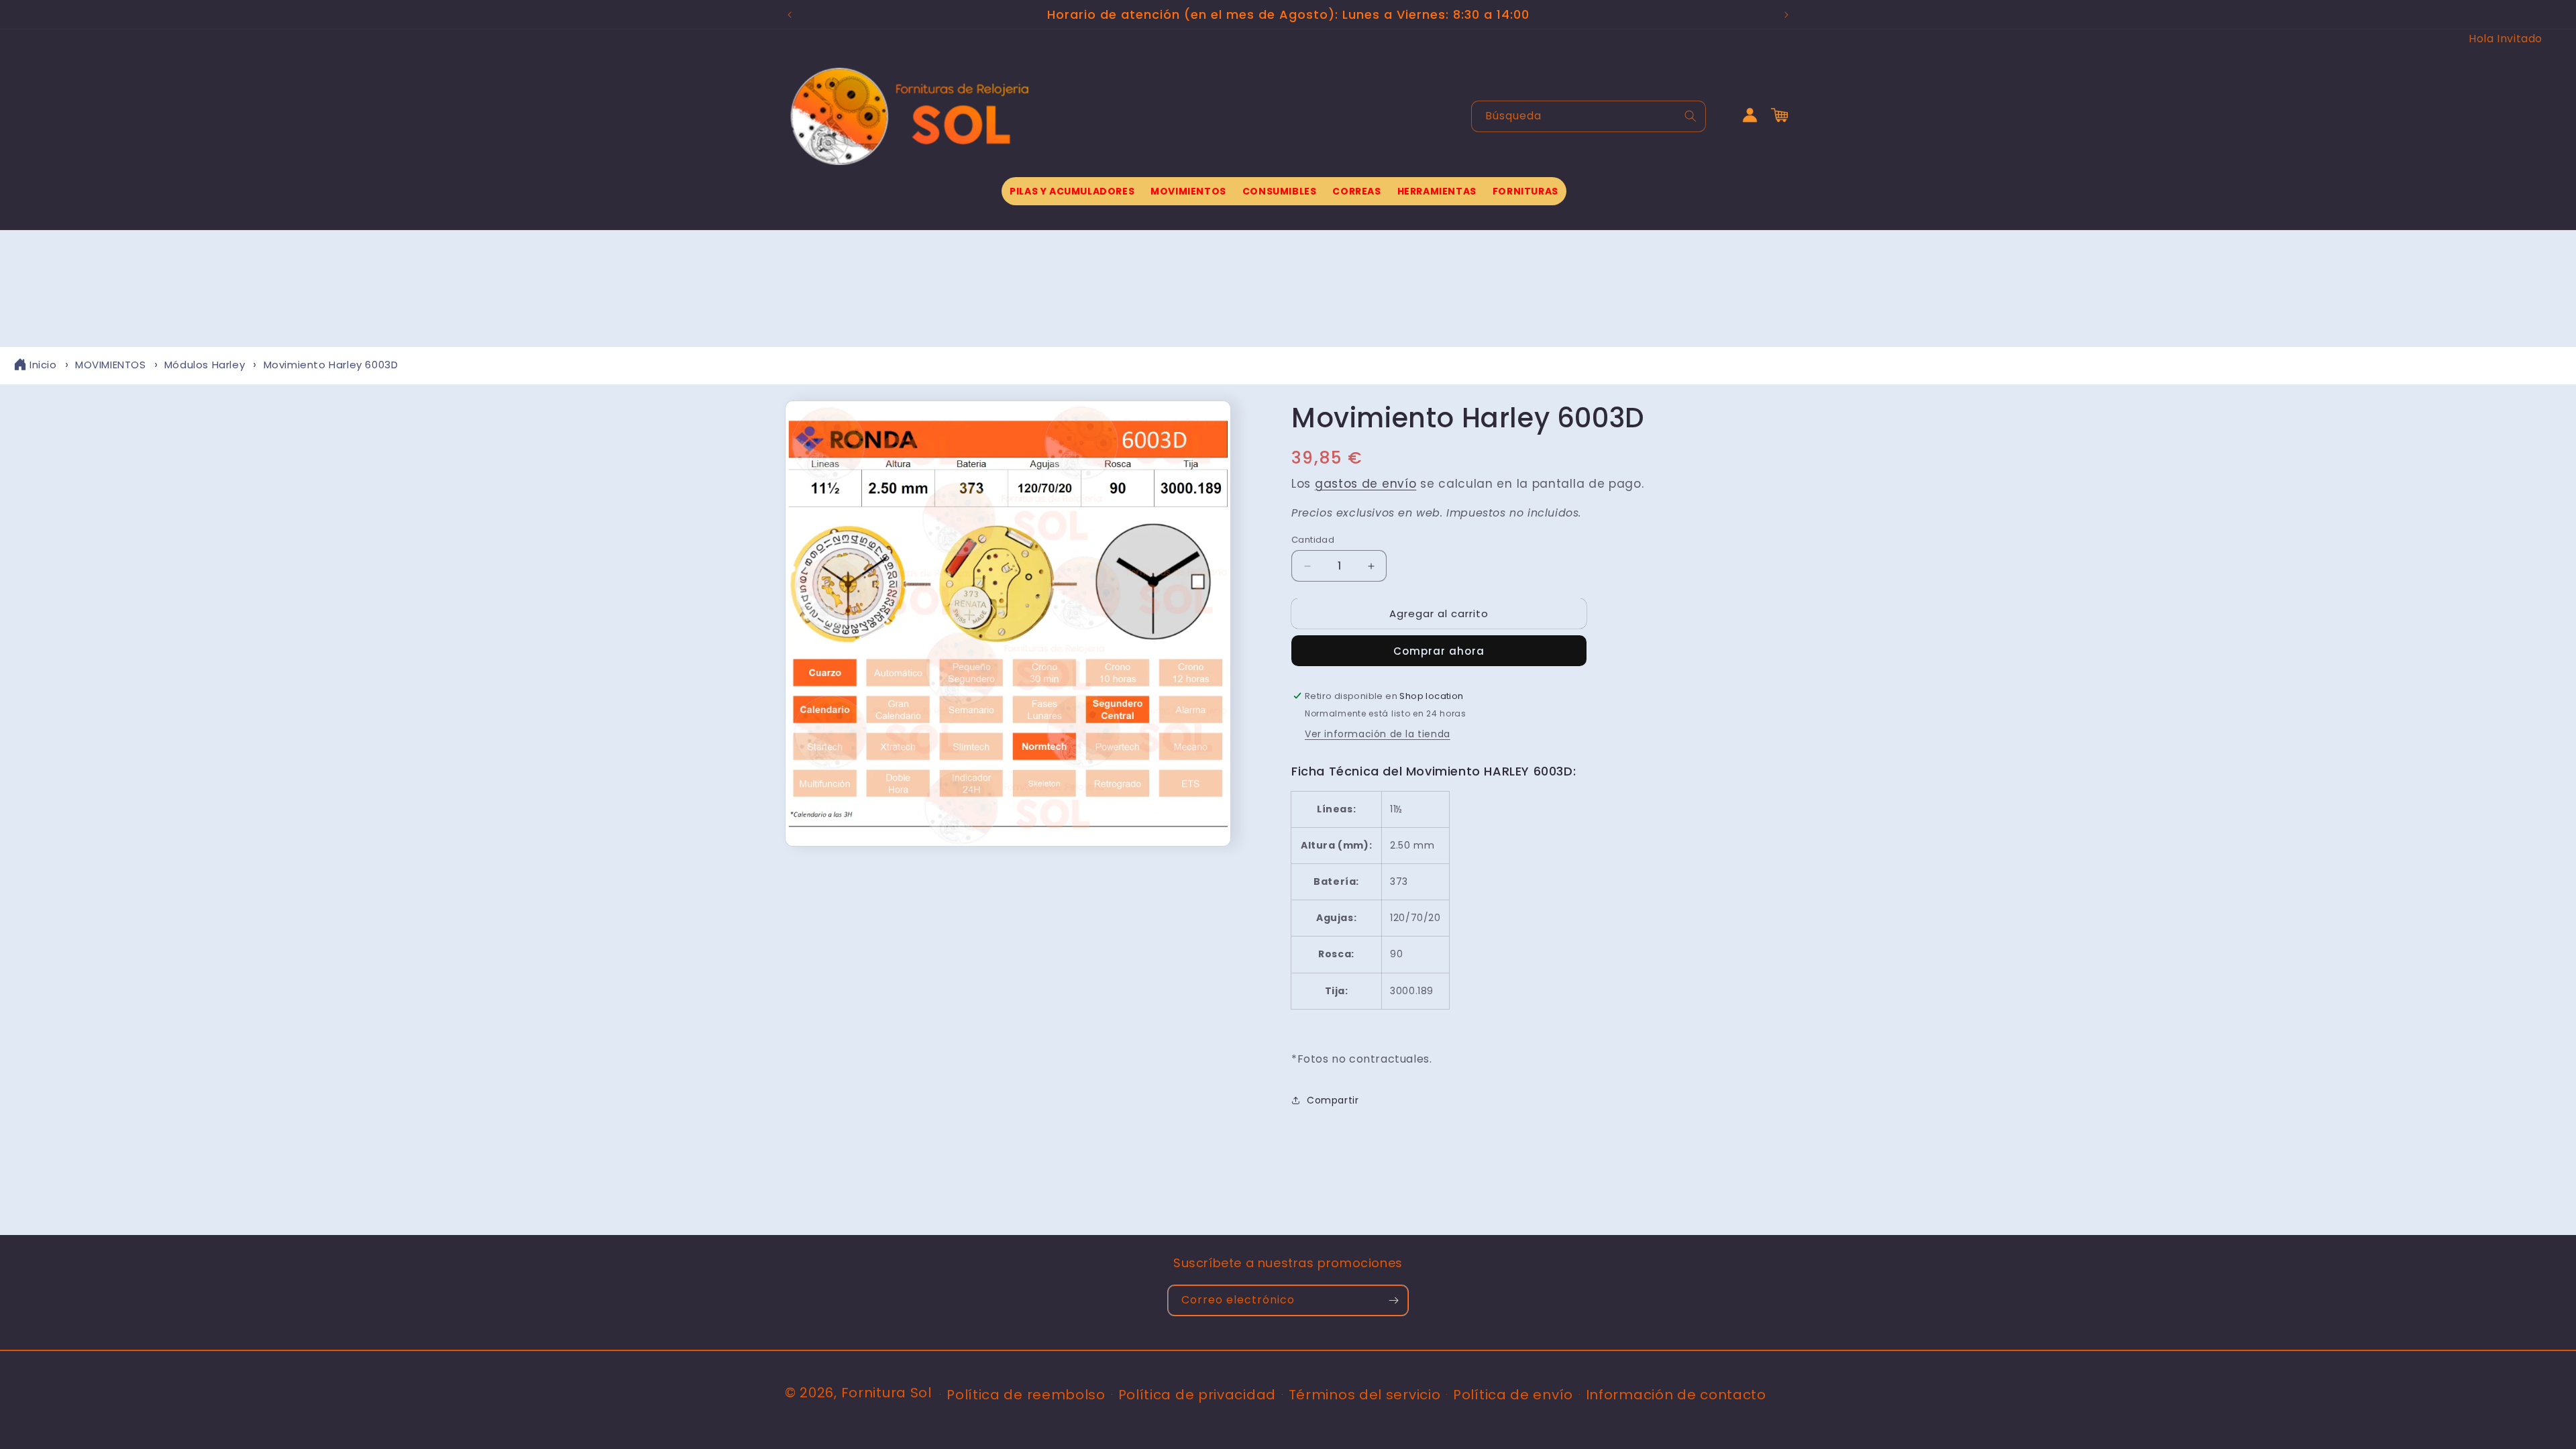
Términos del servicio (1365, 1395)
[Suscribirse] (1393, 1300)
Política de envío (1513, 1395)
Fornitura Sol (887, 1393)
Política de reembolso (1026, 1395)
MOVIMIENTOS (111, 365)
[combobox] (1589, 116)
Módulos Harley (205, 365)
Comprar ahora (1439, 651)
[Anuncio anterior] (790, 15)
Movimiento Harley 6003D (331, 365)
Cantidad (1313, 540)
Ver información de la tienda (1378, 734)
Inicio (43, 365)
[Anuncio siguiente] (1786, 15)
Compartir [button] (1333, 1100)
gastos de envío (1366, 484)
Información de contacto (1676, 1395)
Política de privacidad (1197, 1395)
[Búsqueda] (1690, 116)
